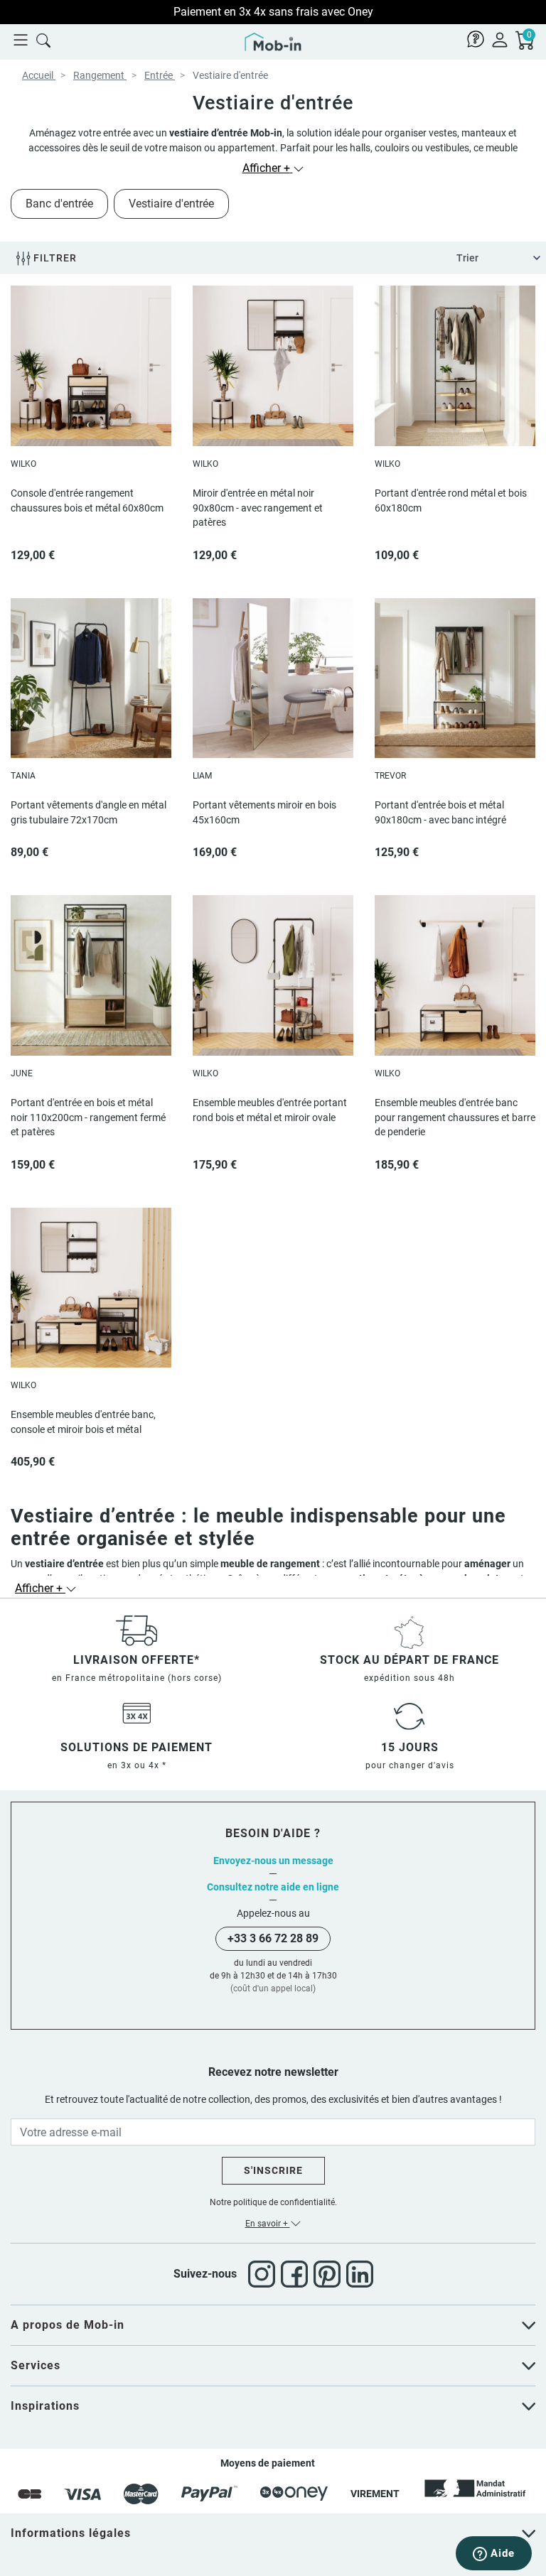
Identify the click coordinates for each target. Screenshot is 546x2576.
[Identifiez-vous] (500, 39)
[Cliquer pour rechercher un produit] (43, 39)
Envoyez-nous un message (273, 1861)
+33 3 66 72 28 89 (273, 1938)
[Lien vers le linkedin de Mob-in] (360, 2274)
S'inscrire (273, 2170)
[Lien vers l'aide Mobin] (476, 39)
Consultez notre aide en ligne (273, 1887)
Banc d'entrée (59, 204)
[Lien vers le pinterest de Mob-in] (330, 2274)
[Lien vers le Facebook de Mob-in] (297, 2274)
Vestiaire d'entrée (171, 204)
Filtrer (54, 258)
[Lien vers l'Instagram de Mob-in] (264, 2274)
